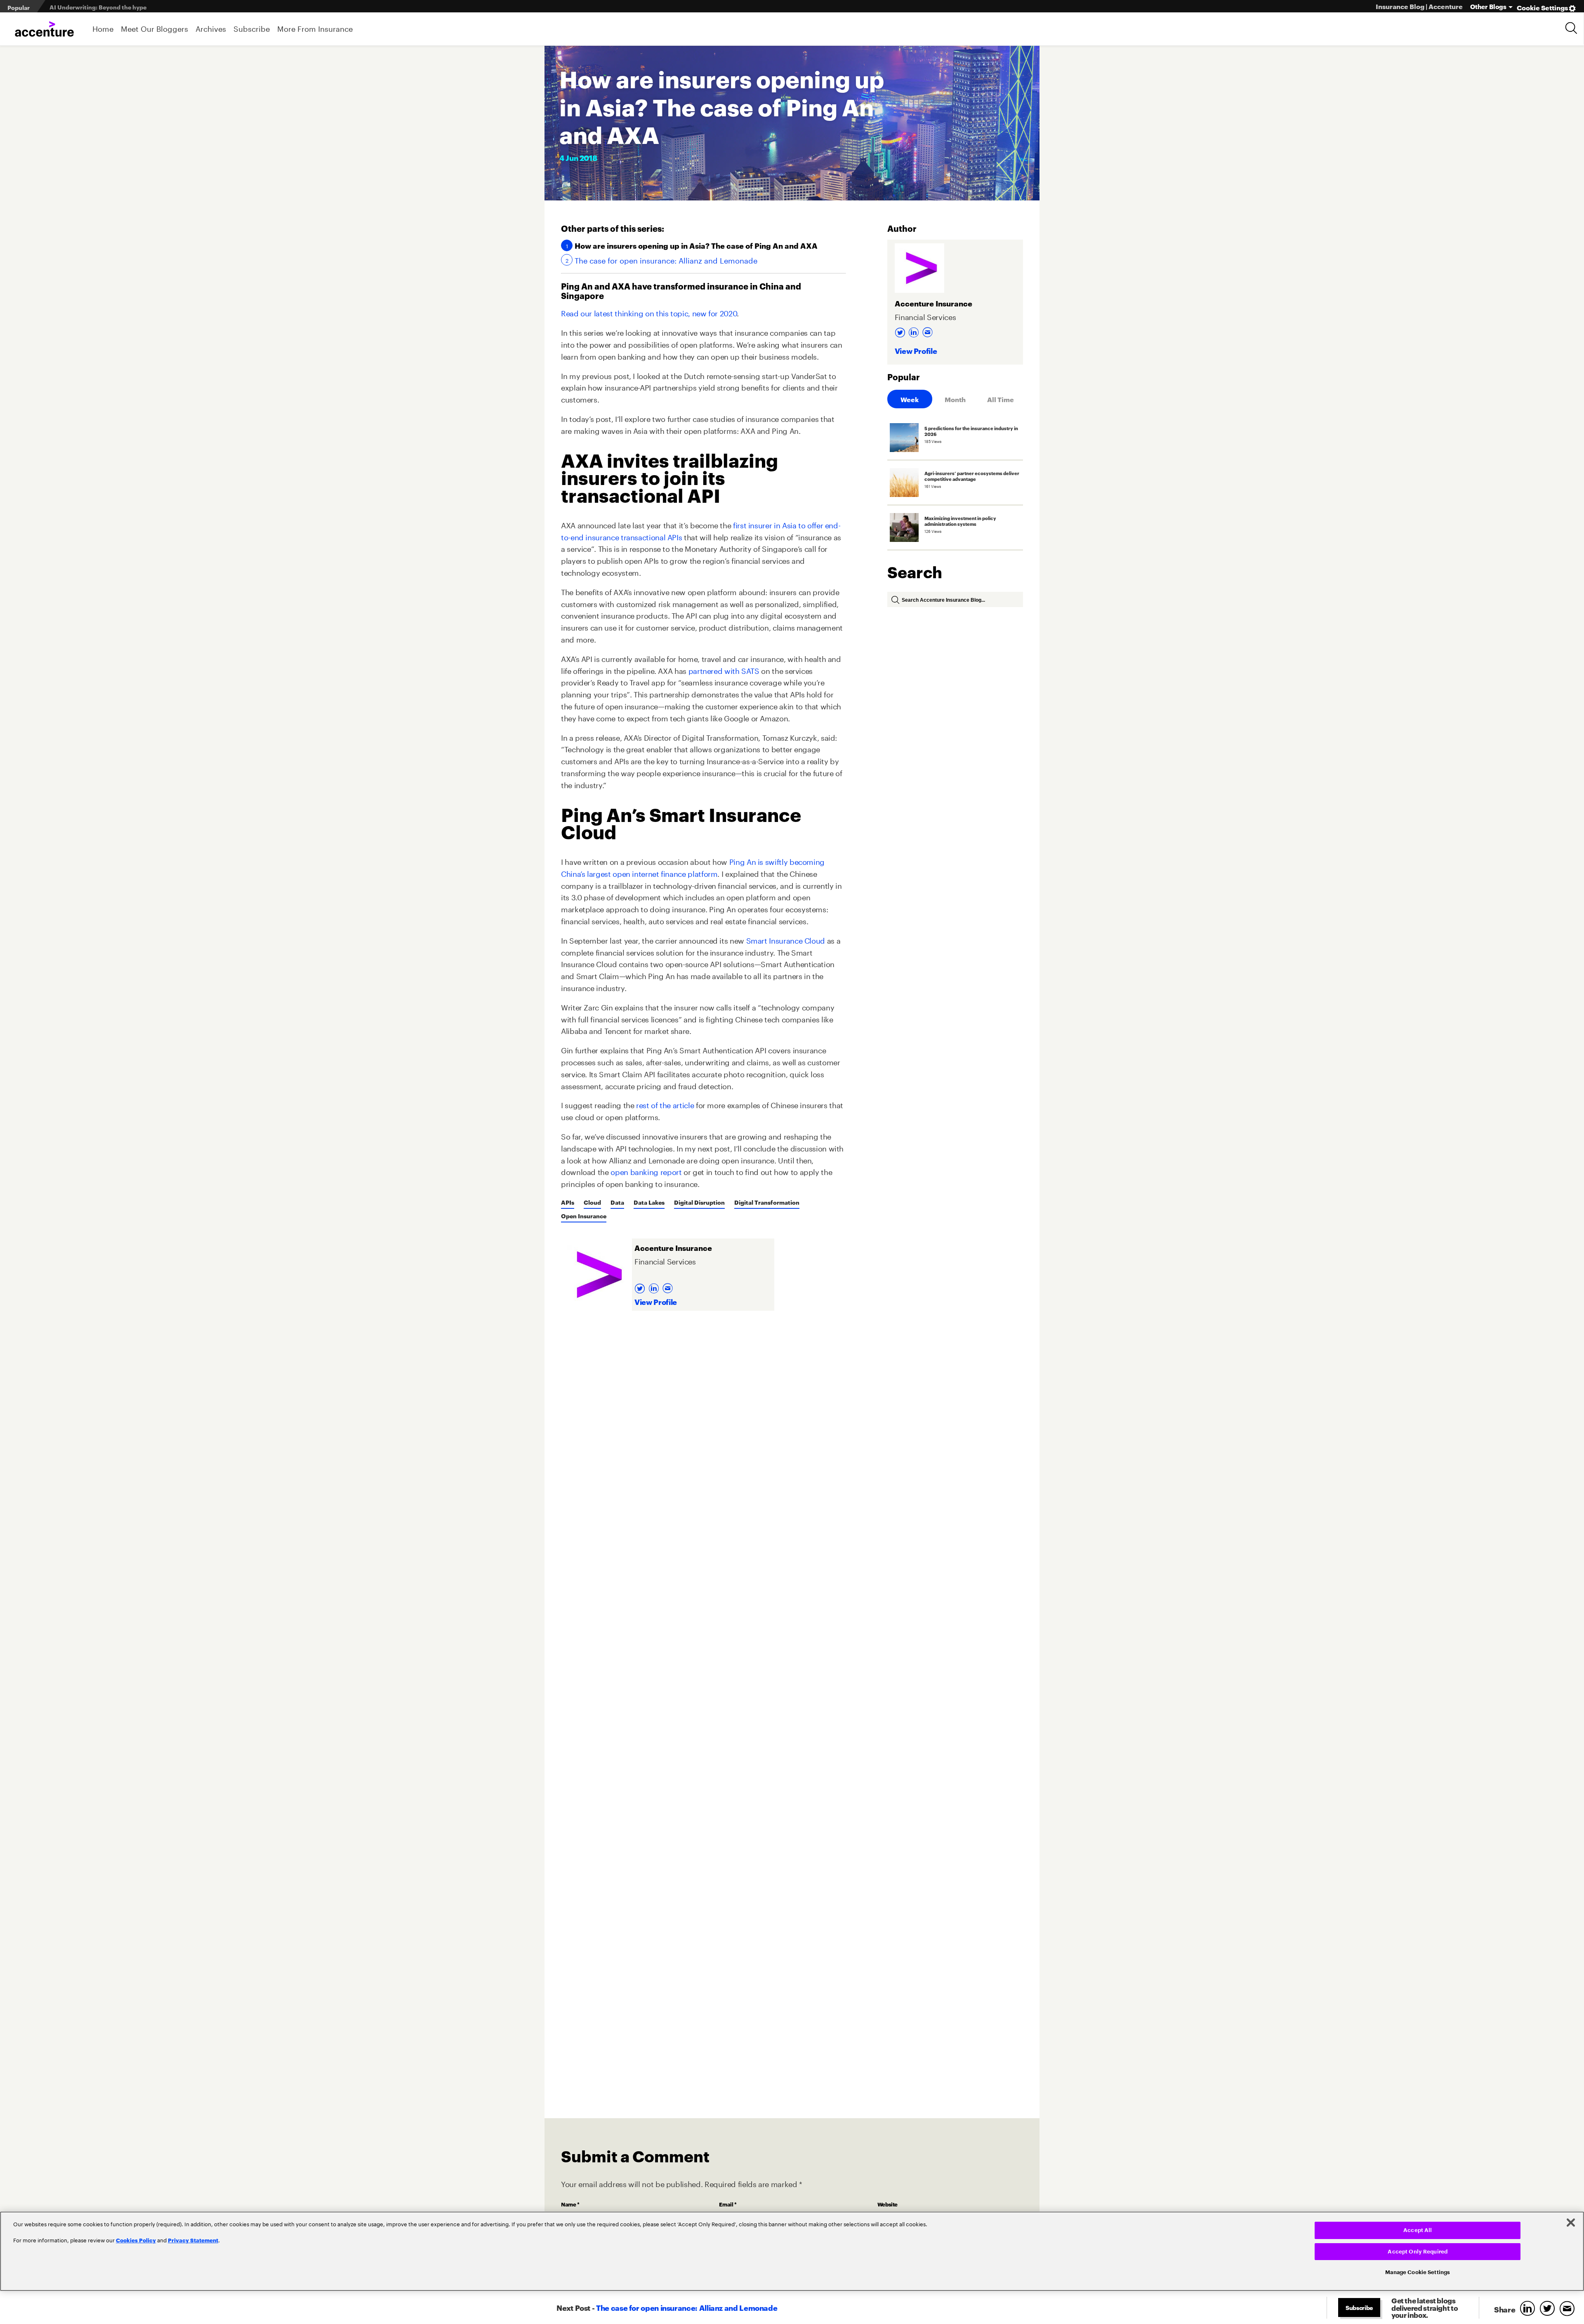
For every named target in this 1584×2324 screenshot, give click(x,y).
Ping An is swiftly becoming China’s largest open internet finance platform (693, 867)
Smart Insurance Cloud (786, 939)
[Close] (1571, 2223)
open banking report (646, 1171)
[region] (792, 2251)
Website (887, 2204)
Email (728, 2204)
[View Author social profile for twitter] (641, 1286)
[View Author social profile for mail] (669, 1286)
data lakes (649, 1202)
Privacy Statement (193, 2240)
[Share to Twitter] (1549, 2309)
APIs (568, 1202)
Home (103, 28)
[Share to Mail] (1569, 2309)
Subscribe (252, 28)
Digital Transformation (767, 1202)
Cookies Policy (136, 2240)
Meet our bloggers (154, 28)
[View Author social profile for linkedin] (655, 1286)
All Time (1001, 399)
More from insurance (315, 28)
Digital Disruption (699, 1202)
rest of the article (665, 1104)
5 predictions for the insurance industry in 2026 (118, 7)
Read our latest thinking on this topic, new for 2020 (649, 312)
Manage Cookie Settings (1418, 2272)
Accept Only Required (1418, 2252)
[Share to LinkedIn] (1529, 2309)
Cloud (592, 1202)
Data (617, 1202)
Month (955, 399)
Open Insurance (584, 1216)
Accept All (1418, 2230)
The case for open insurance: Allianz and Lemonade (666, 260)
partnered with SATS (724, 670)
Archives (211, 28)
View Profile (656, 1301)
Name (570, 2204)
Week (910, 399)
